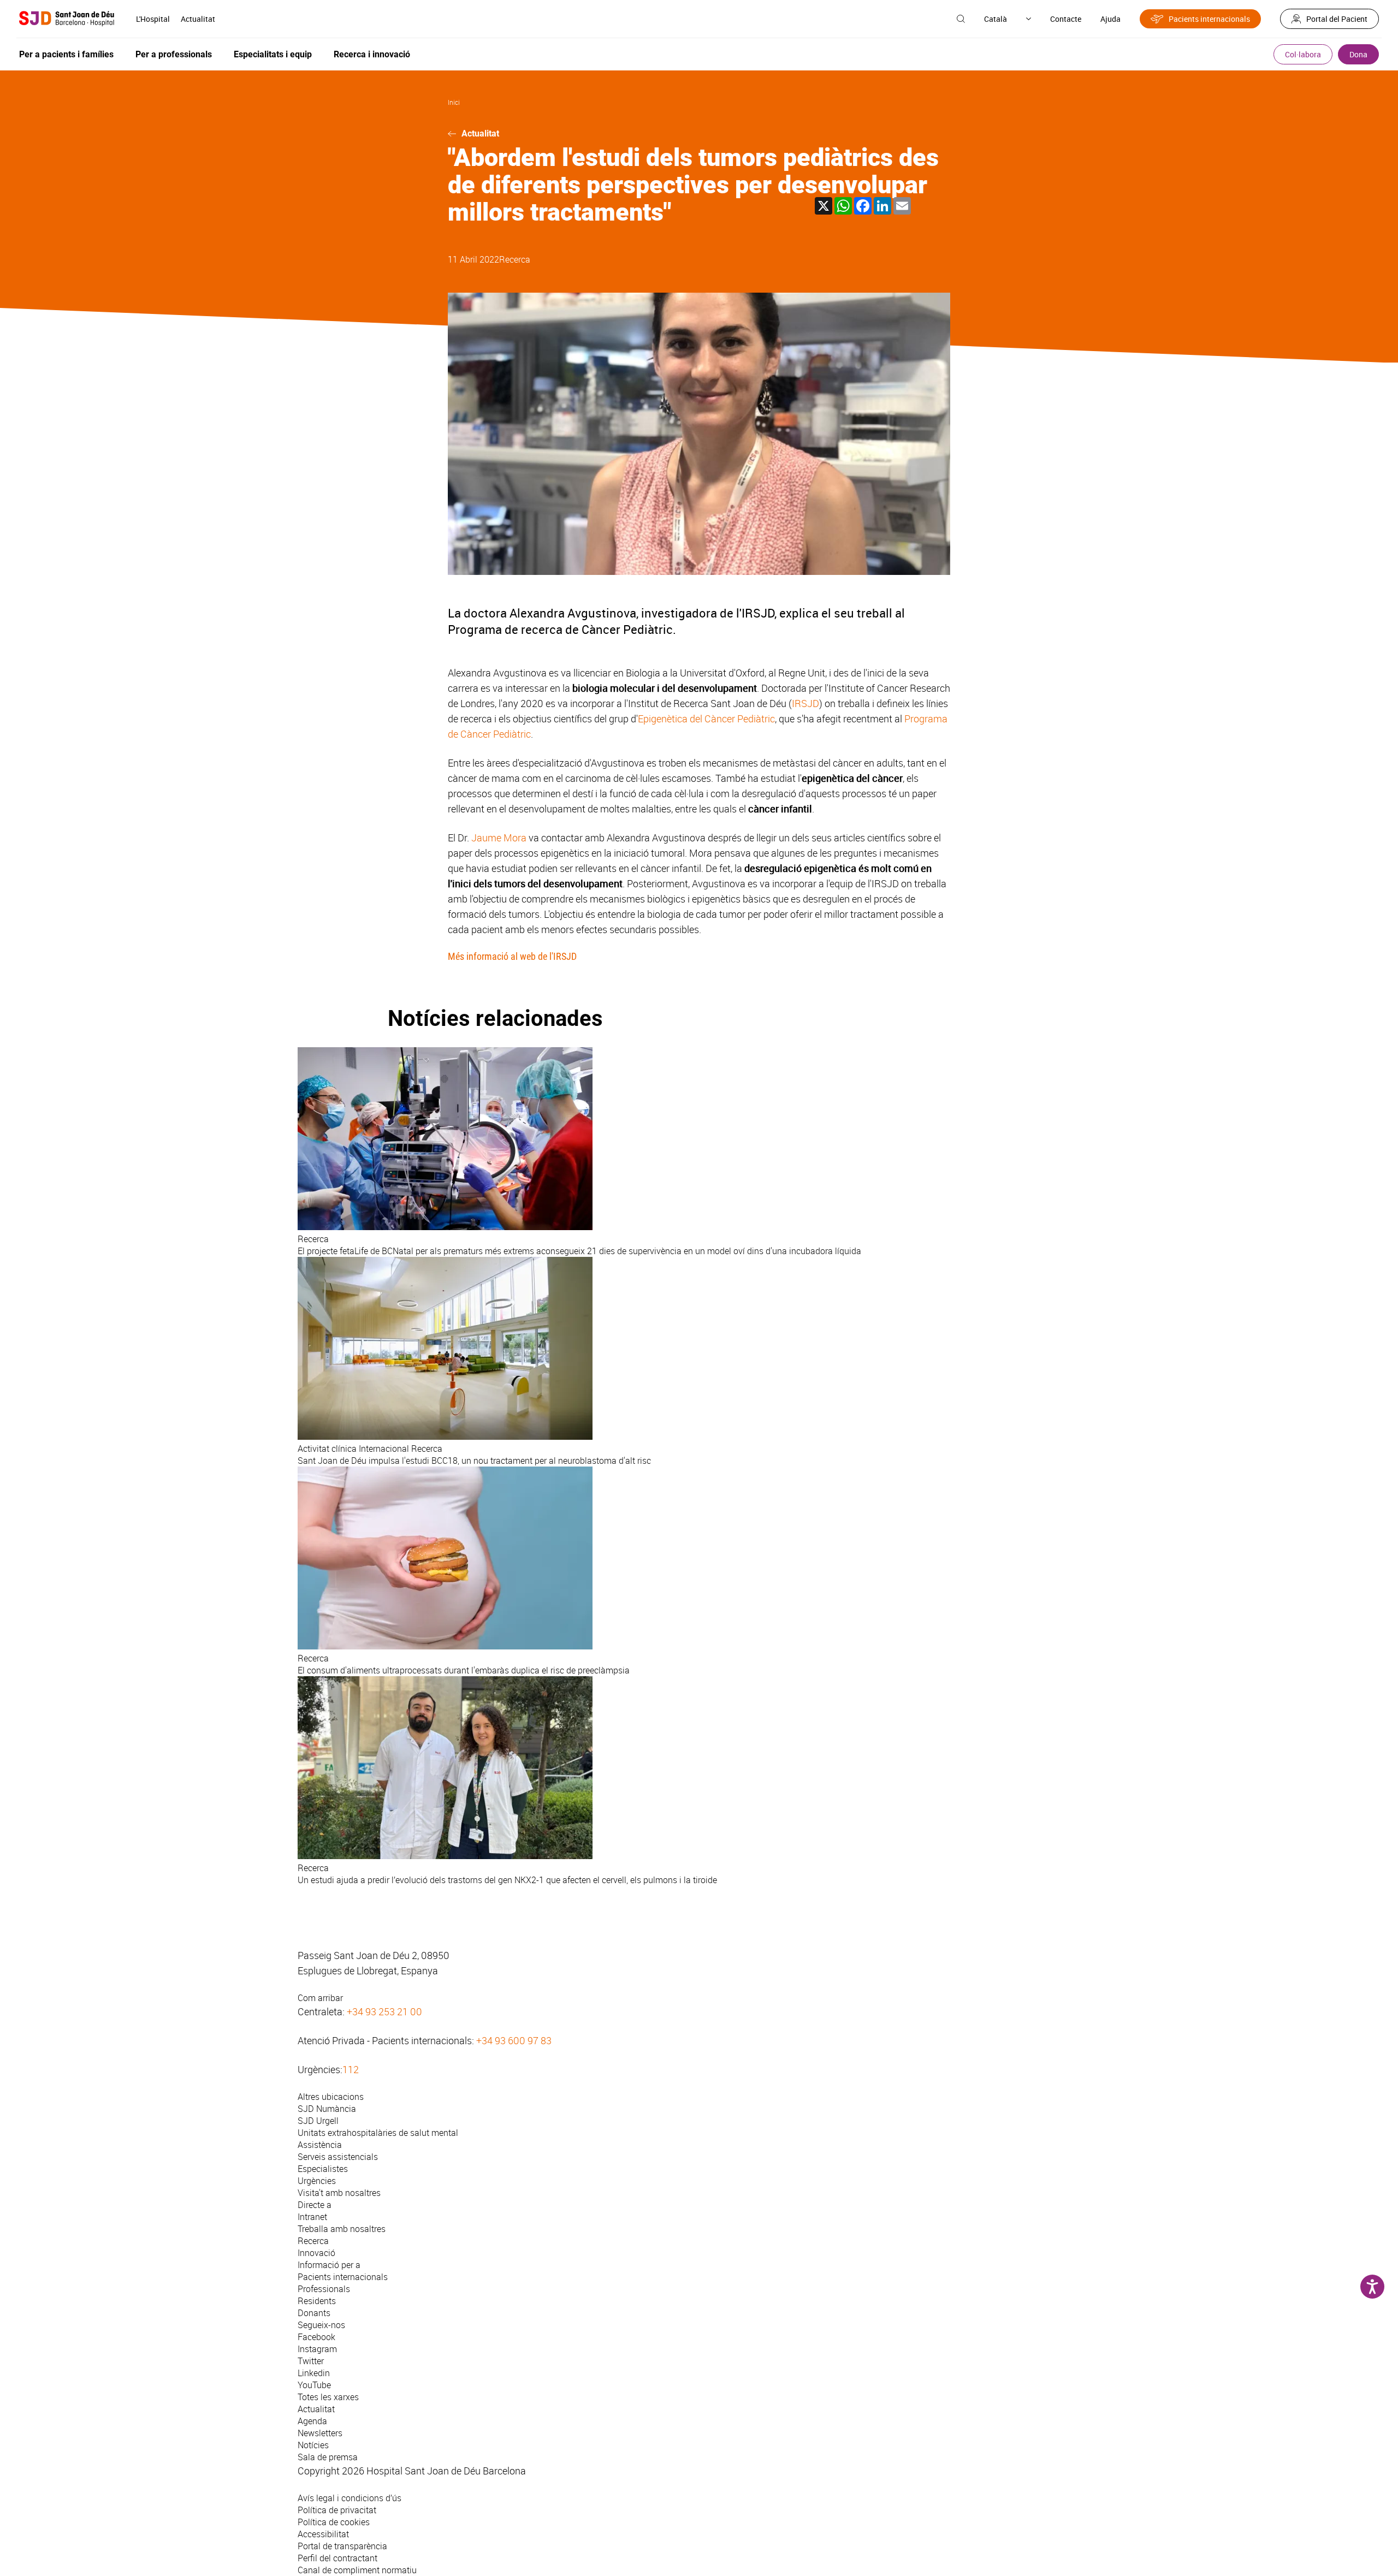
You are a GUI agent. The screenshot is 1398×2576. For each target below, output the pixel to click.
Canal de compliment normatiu (357, 2570)
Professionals (324, 2289)
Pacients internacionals (1209, 19)
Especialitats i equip (273, 54)
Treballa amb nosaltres (342, 2229)
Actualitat (198, 19)
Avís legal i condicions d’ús (349, 2498)
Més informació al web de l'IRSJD (512, 956)
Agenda (312, 2421)
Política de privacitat (337, 2510)
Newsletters (320, 2433)
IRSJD (805, 703)
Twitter (311, 2361)
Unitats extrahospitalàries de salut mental (378, 2133)
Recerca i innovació (372, 54)
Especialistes (323, 2169)
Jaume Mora (498, 838)
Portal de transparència (342, 2546)
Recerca (515, 259)
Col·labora (1303, 54)
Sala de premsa (328, 2457)
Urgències (317, 2181)
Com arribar (320, 1998)
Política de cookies (334, 2522)
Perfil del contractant (337, 2558)
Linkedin (314, 2373)
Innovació (316, 2253)
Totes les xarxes (328, 2397)
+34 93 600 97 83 (514, 2040)
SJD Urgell (318, 2121)
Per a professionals (174, 54)
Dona (1358, 54)
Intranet (312, 2217)
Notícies (313, 2445)
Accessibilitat (323, 2534)
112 (351, 2069)
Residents (317, 2301)
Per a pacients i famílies (66, 54)
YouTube (314, 2385)
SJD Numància (327, 2109)
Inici (454, 102)
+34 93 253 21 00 (384, 2011)
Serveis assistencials (338, 2157)
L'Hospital (153, 19)
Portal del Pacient (1337, 19)
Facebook (316, 2337)
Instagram (317, 2349)
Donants (314, 2313)
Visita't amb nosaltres (339, 2193)
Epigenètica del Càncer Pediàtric (706, 719)
